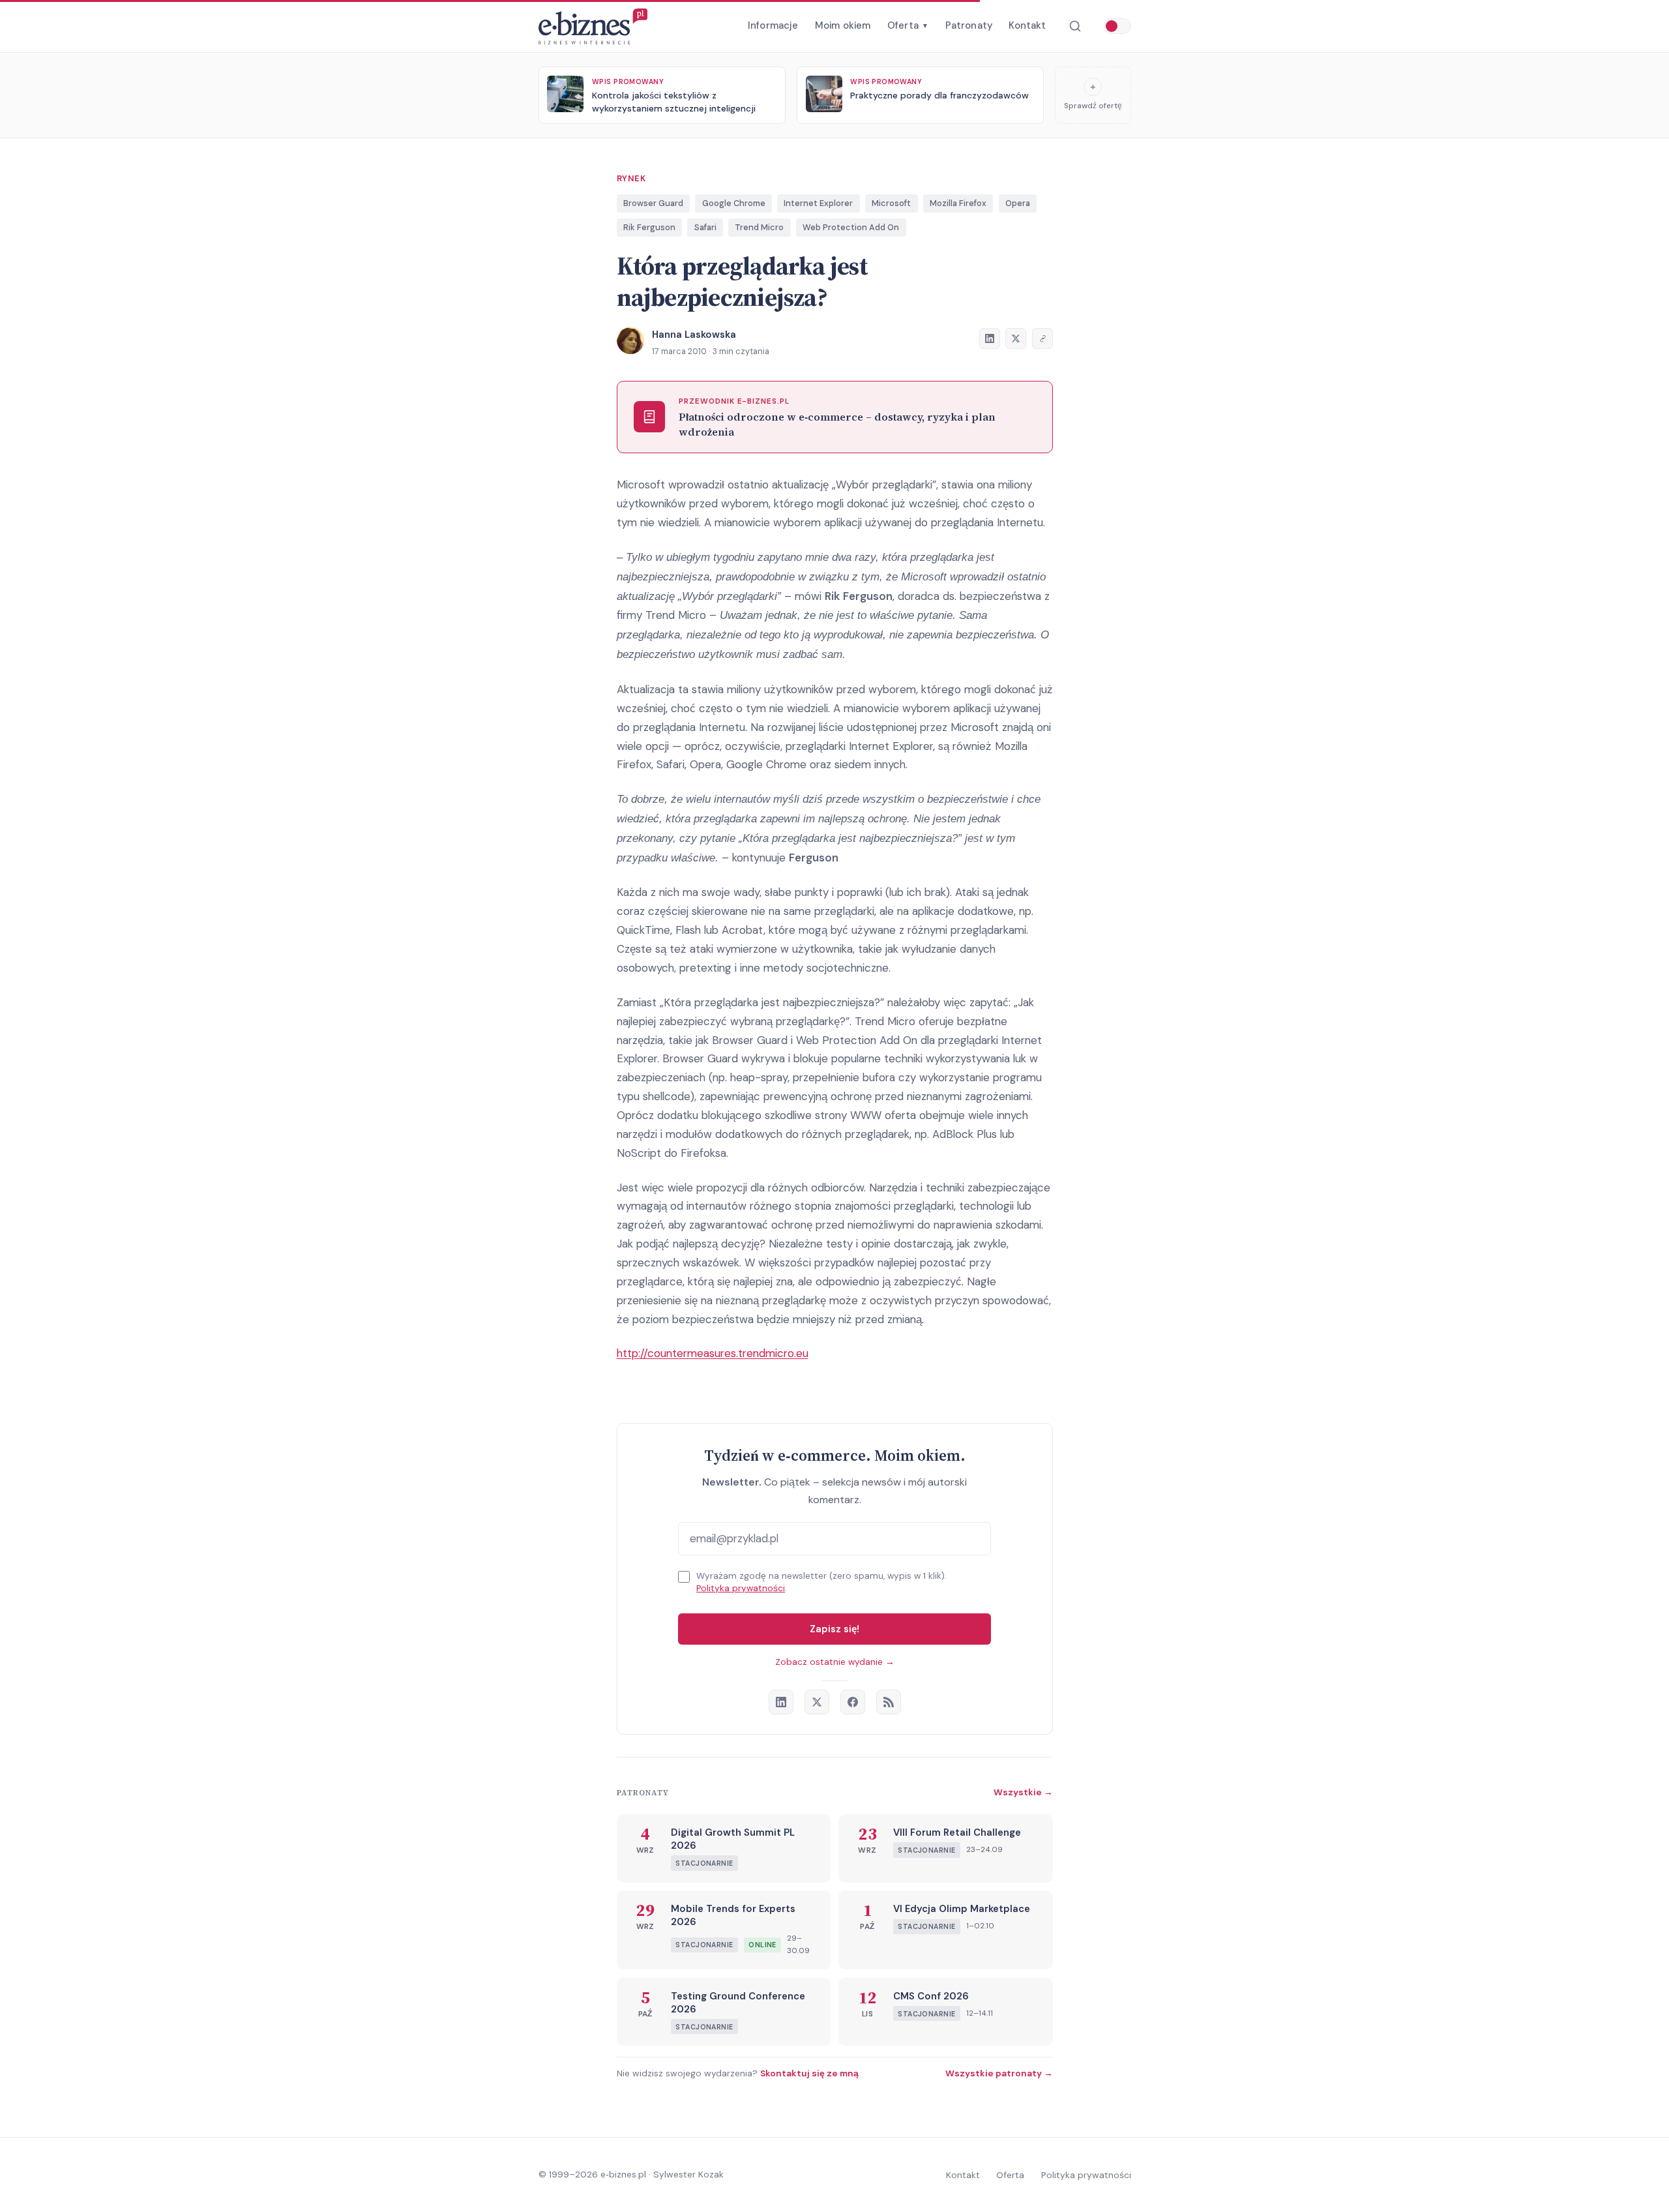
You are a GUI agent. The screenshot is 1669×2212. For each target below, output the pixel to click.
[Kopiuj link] (1042, 338)
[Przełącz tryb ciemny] (1117, 26)
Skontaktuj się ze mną (809, 2073)
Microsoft (891, 203)
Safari (705, 227)
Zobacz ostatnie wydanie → (835, 1662)
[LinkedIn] (781, 1702)
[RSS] (889, 1702)
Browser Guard (653, 203)
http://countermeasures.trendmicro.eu (713, 1353)
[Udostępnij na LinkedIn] (990, 338)
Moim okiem (843, 25)
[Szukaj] (1075, 26)
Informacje (773, 25)
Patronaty (969, 25)
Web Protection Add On (851, 227)
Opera (1018, 203)
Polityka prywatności (741, 1588)
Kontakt (1027, 25)
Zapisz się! (834, 1629)
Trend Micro (759, 227)
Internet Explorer (818, 203)
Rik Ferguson (649, 227)
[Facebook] (853, 1702)
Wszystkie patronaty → (999, 2073)
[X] (817, 1702)
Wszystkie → (1023, 1792)
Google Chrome (734, 203)
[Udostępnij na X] (1016, 338)
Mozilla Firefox (958, 203)
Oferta (908, 25)
